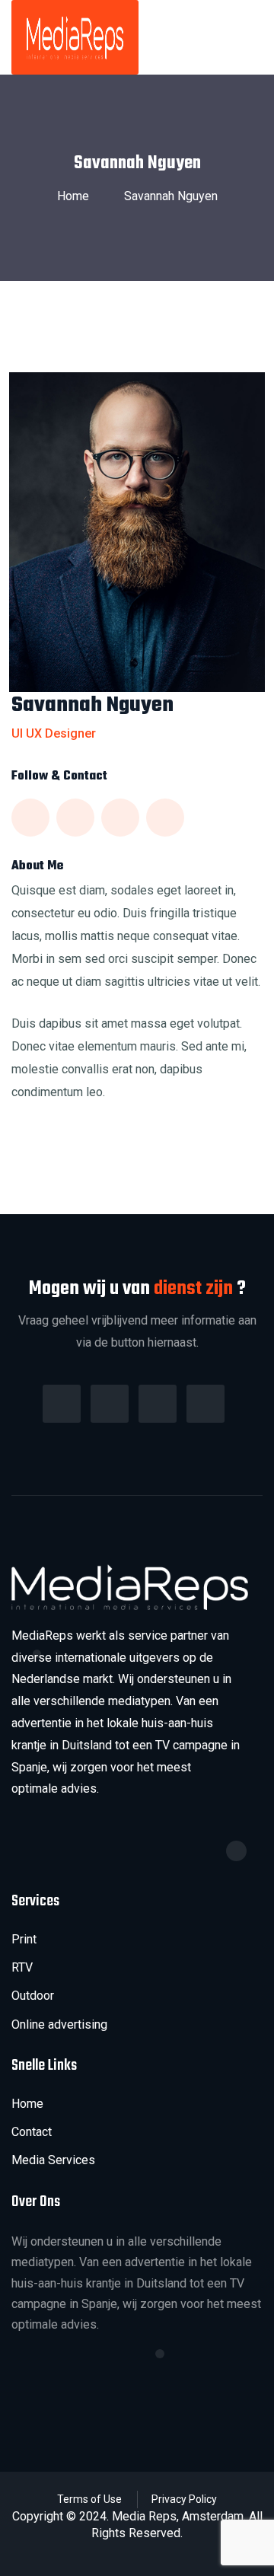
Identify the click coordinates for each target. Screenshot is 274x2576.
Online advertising (59, 2024)
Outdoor (33, 1996)
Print (24, 1939)
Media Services (53, 2160)
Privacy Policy (184, 2499)
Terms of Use (89, 2499)
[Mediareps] (75, 37)
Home (76, 196)
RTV (22, 1967)
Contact (32, 2132)
